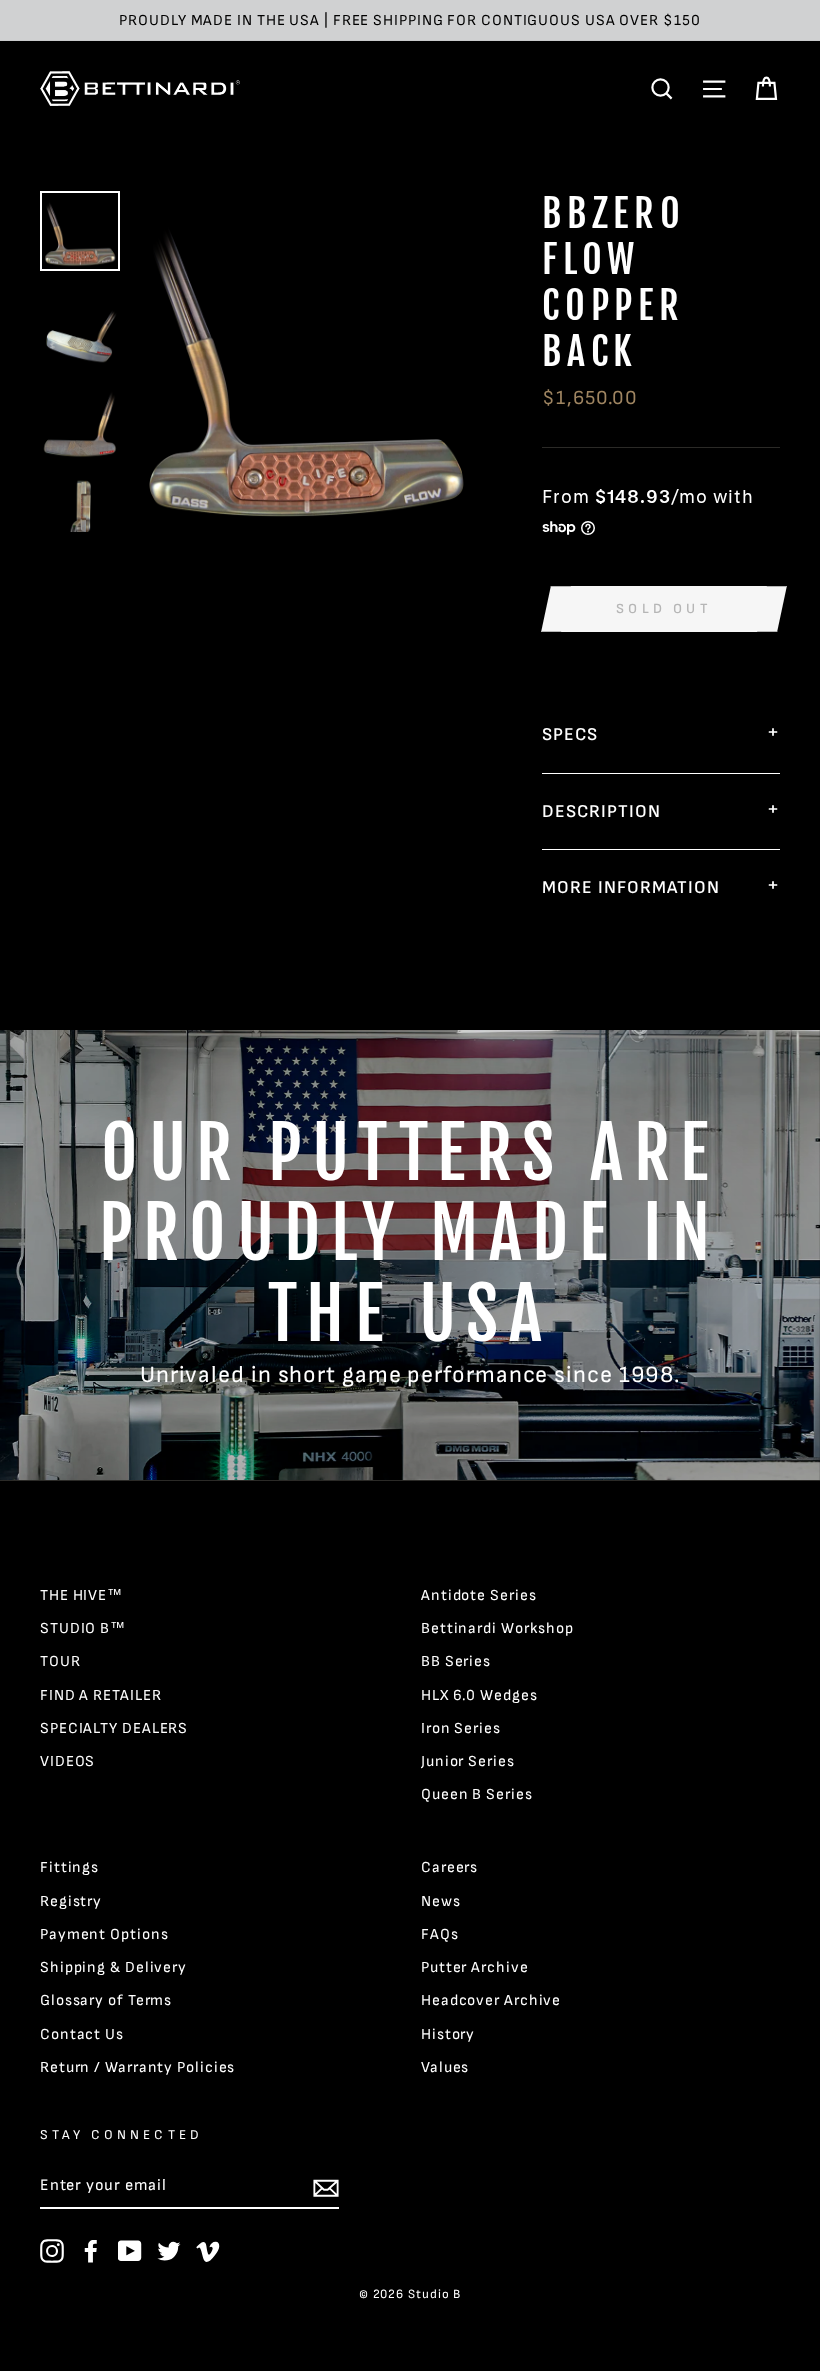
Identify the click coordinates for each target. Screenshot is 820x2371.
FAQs (440, 1934)
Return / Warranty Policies (137, 2067)
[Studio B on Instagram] (52, 2251)
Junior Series (468, 1761)
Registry (71, 1901)
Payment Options (104, 1934)
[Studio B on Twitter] (169, 2251)
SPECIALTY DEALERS (114, 1728)
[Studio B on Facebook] (91, 2251)
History (448, 2034)
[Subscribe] (326, 2187)
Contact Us (82, 2034)
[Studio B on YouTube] (130, 2251)
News (441, 1901)
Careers (449, 1867)
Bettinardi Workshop (497, 1628)
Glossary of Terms (106, 2000)
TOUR (60, 1661)
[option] (410, 20)
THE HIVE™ (81, 1595)
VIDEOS (67, 1761)
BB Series (456, 1661)
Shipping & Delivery (113, 1967)
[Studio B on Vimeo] (208, 2251)
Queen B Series (477, 1794)
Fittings (69, 1867)
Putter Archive (475, 1967)
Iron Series (461, 1728)
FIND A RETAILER (101, 1695)
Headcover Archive (491, 2000)
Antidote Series (479, 1595)
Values (445, 2067)
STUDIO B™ (83, 1628)
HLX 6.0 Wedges (479, 1695)
